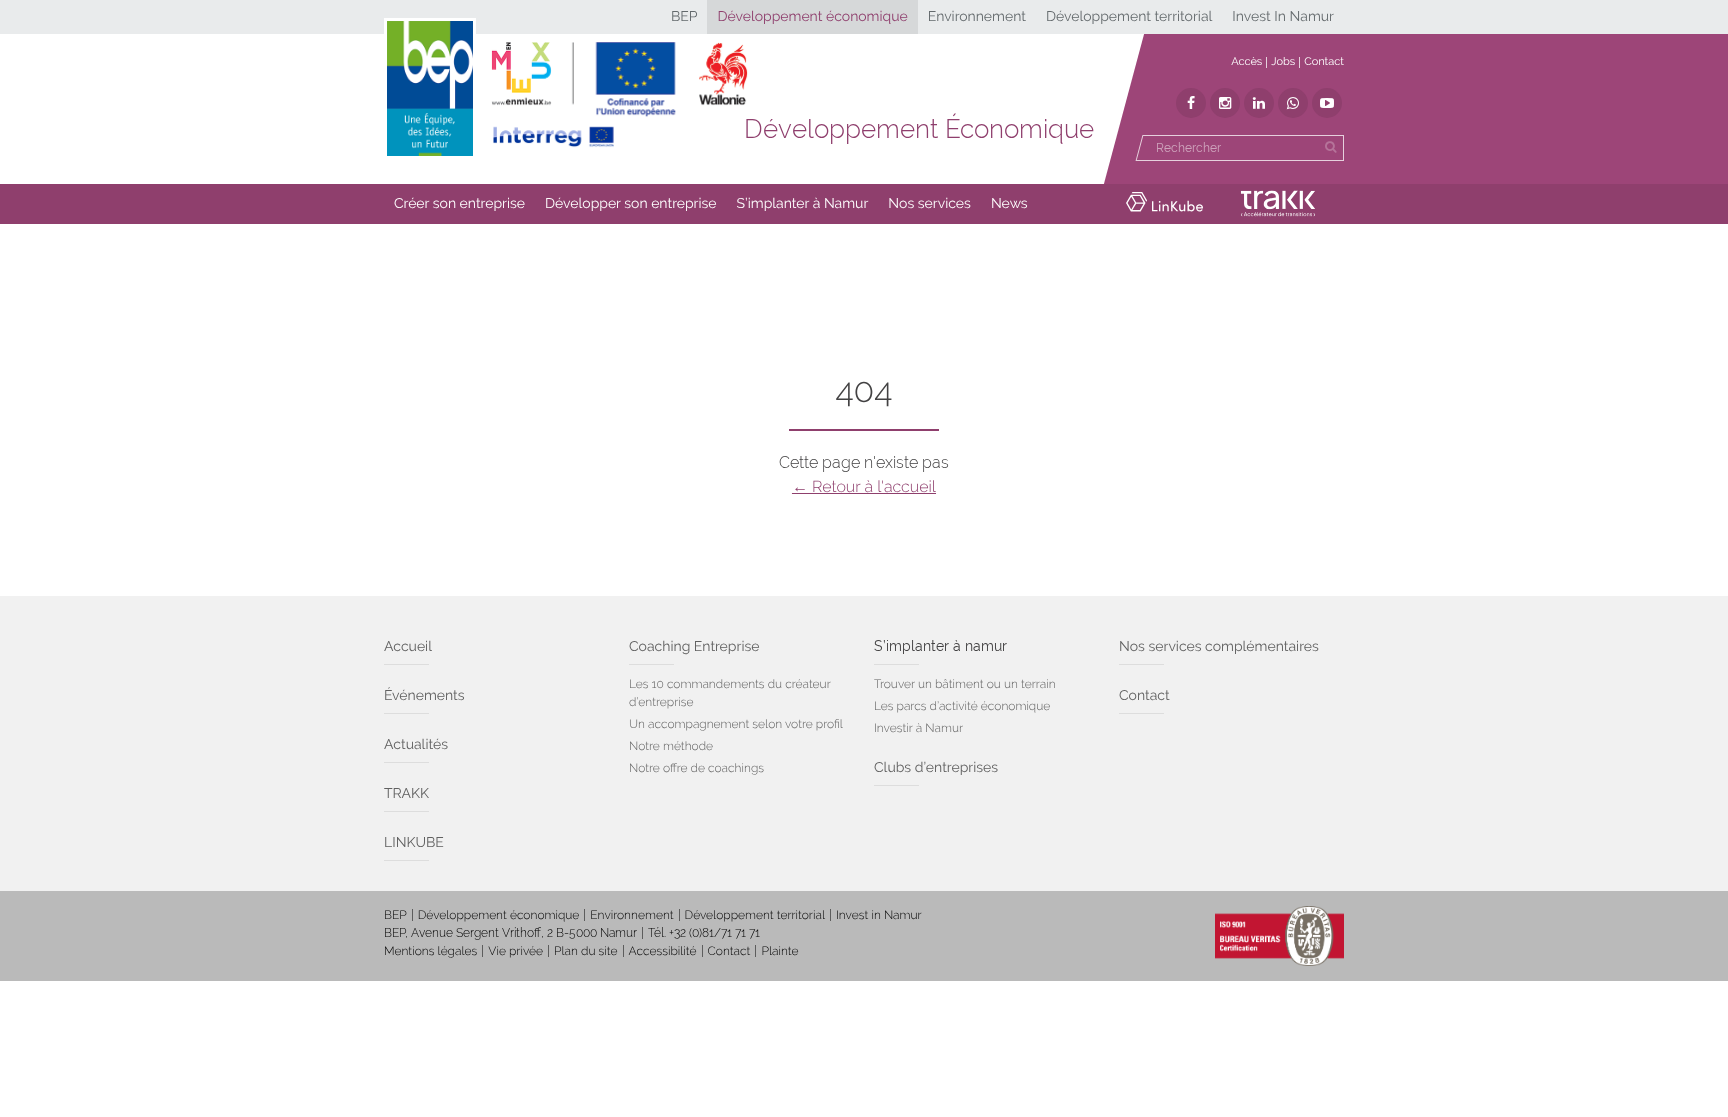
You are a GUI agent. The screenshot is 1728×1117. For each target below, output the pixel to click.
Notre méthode (671, 746)
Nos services (929, 204)
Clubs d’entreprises (936, 768)
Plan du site (585, 951)
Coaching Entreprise (694, 647)
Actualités (416, 745)
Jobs (1283, 61)
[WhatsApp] (1293, 103)
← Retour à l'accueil (864, 486)
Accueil (408, 647)
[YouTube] (1327, 103)
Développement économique (812, 17)
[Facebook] (1191, 103)
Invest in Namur (879, 915)
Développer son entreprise (631, 204)
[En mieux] (619, 95)
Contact (1324, 61)
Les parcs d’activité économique (962, 706)
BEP (684, 17)
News (1009, 204)
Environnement (977, 17)
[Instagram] (1225, 103)
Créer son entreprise (459, 204)
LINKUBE (414, 843)
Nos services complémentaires (1219, 647)
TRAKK (406, 794)
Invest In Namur (1283, 17)
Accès (1246, 61)
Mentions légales (430, 951)
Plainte (779, 951)
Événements (424, 696)
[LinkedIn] (1259, 103)
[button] (459, 204)
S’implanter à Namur (803, 204)
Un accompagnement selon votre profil (736, 724)
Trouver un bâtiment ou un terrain (965, 684)
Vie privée (515, 951)
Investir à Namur (918, 728)
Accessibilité (663, 951)
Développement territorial (1129, 17)
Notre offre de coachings (696, 768)
